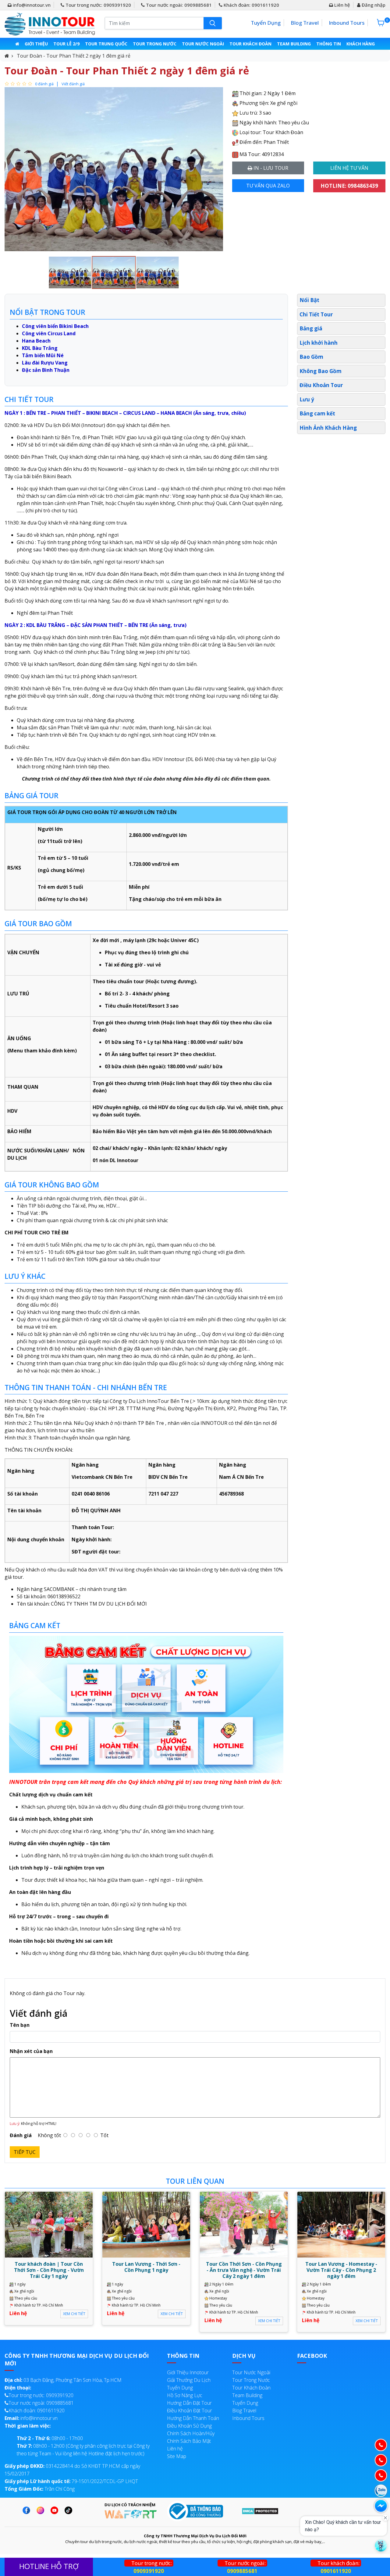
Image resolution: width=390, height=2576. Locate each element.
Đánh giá (21, 2135)
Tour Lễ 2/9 (66, 44)
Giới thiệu (36, 44)
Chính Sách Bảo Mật (189, 2441)
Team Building (294, 44)
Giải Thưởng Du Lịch (189, 2380)
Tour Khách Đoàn (250, 44)
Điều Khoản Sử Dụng (189, 2426)
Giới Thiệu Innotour (188, 2372)
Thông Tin (329, 44)
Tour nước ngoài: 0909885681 (178, 5)
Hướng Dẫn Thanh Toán (193, 2418)
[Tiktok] (70, 2510)
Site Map (177, 2456)
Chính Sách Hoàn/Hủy (191, 2433)
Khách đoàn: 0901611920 (251, 5)
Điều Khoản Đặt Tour (190, 2411)
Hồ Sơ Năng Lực (185, 2395)
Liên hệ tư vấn (349, 168)
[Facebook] (28, 2510)
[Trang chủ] (17, 44)
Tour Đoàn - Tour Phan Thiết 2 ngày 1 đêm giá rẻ (74, 56)
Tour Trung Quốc (106, 44)
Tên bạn (20, 2025)
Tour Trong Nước (155, 44)
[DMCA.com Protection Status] (260, 2511)
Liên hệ (342, 5)
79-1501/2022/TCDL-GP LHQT (71, 2481)
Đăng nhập (373, 5)
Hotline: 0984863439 (349, 186)
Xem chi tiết (74, 2314)
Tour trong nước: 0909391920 (98, 5)
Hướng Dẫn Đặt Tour (189, 2403)
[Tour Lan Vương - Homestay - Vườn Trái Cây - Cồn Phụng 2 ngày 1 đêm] (341, 2224)
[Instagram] (42, 2510)
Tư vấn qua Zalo (268, 186)
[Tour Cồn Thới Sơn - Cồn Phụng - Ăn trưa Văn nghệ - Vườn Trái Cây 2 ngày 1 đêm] (244, 2224)
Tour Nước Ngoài (203, 44)
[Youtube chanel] (56, 2510)
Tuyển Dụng (266, 23)
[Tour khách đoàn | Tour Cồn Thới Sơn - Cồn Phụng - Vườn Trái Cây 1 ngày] (49, 2224)
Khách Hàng (361, 44)
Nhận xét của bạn (31, 2051)
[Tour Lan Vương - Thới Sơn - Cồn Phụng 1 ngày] (146, 2224)
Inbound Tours (347, 23)
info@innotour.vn (31, 5)
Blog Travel (305, 23)
